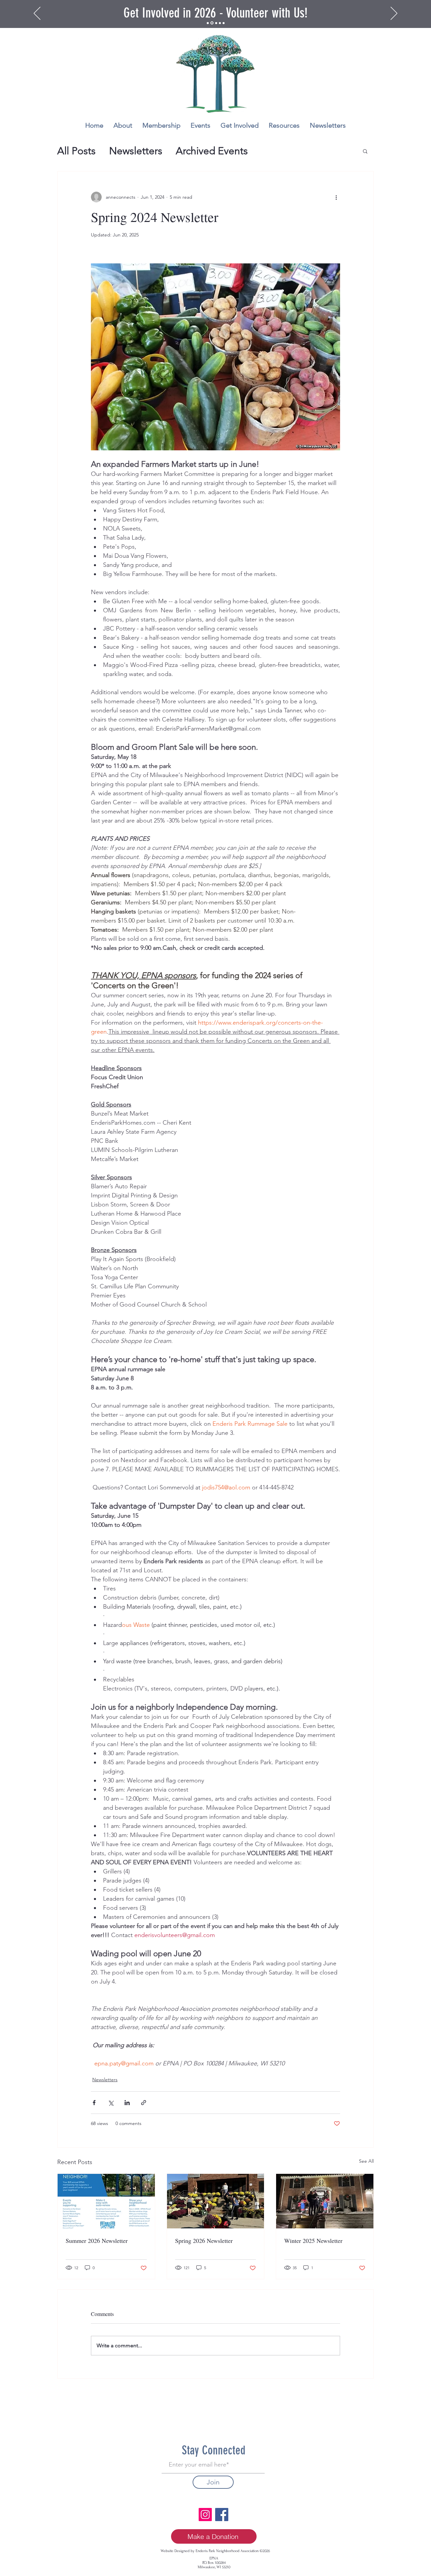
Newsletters (136, 151)
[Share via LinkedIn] (127, 2103)
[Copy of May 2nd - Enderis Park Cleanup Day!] (224, 23)
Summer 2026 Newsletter (97, 2241)
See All (366, 2161)
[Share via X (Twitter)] (111, 2103)
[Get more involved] (212, 23)
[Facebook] (222, 2515)
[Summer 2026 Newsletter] (106, 2201)
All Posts (76, 151)
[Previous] (37, 14)
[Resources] (216, 23)
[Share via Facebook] (94, 2103)
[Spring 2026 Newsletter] (216, 2201)
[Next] (394, 14)
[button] (365, 151)
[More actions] (336, 197)
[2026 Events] (208, 23)
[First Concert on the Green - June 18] (220, 23)
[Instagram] (205, 2515)
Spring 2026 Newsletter (204, 2241)
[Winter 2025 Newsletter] (325, 2201)
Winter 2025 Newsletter (313, 2241)
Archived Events (212, 151)
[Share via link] (144, 2103)
